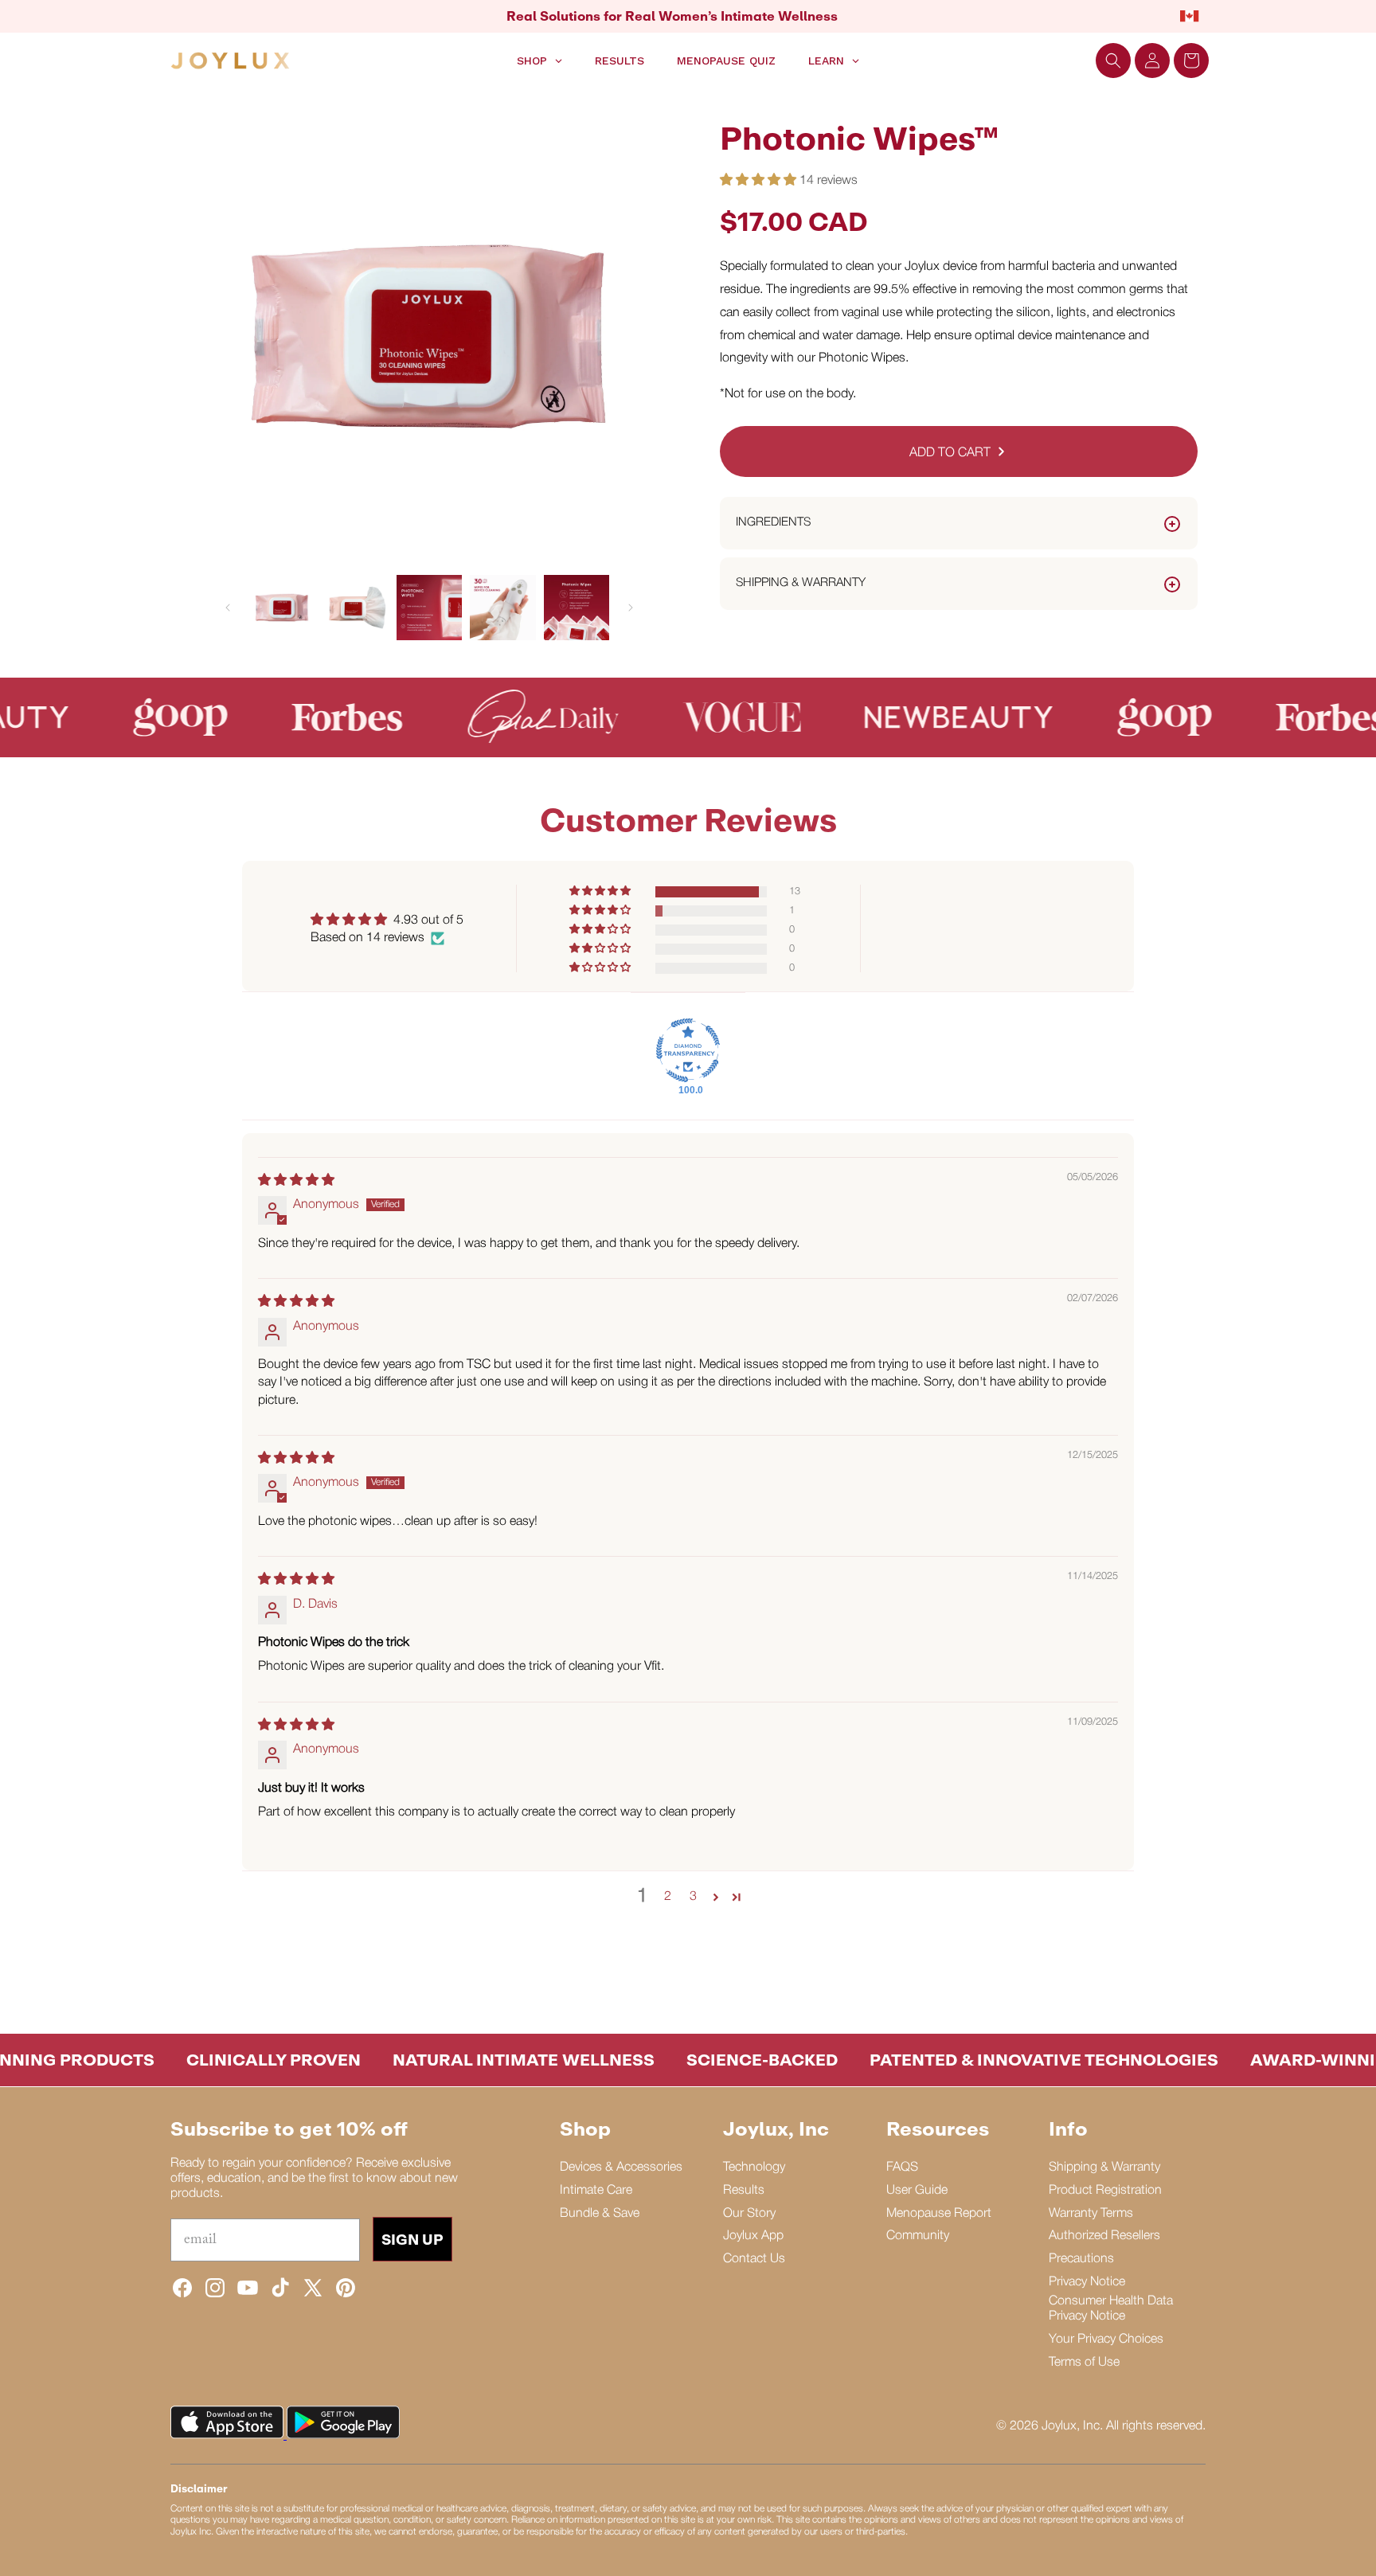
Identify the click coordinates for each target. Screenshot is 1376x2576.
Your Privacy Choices (1106, 2340)
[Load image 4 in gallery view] (502, 608)
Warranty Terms (1091, 2214)
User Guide (917, 2191)
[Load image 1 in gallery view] (282, 608)
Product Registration (1105, 2191)
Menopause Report (939, 2214)
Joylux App (753, 2236)
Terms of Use (1084, 2363)
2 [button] (668, 1897)
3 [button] (693, 1897)
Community (918, 2236)
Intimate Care (596, 2191)
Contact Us (754, 2259)
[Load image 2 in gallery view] (355, 608)
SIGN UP (412, 2239)
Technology (754, 2168)
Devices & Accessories (621, 2168)
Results (744, 2191)
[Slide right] (631, 608)
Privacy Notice (1087, 2282)
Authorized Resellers (1104, 2236)
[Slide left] (228, 608)
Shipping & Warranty (1104, 2168)
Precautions (1081, 2259)
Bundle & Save (600, 2214)
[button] (1113, 61)
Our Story (749, 2214)
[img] (296, 1181)
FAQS (902, 2168)
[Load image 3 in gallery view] (429, 608)
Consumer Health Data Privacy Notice (1111, 2309)
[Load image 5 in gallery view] (577, 608)
